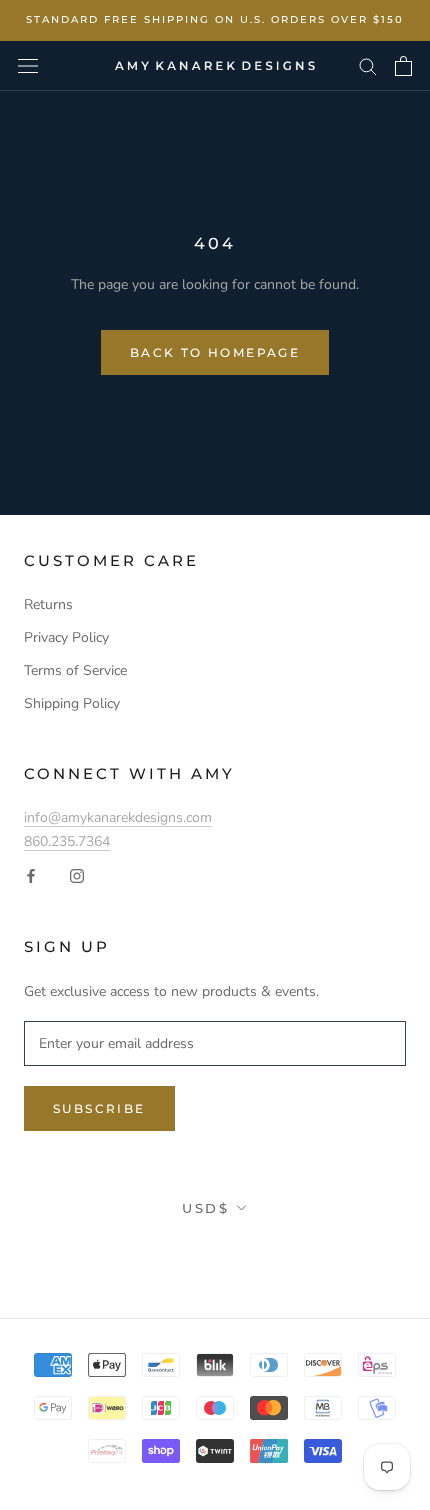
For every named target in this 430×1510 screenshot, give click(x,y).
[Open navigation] (28, 65)
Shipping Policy (72, 703)
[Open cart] (403, 66)
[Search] (368, 65)
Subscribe (99, 1108)
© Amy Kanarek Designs (215, 1252)
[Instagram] (77, 875)
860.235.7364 (67, 841)
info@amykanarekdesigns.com (118, 817)
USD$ (205, 1208)
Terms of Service (75, 670)
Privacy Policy (66, 637)
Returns (48, 604)
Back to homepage (215, 352)
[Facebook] (31, 875)
